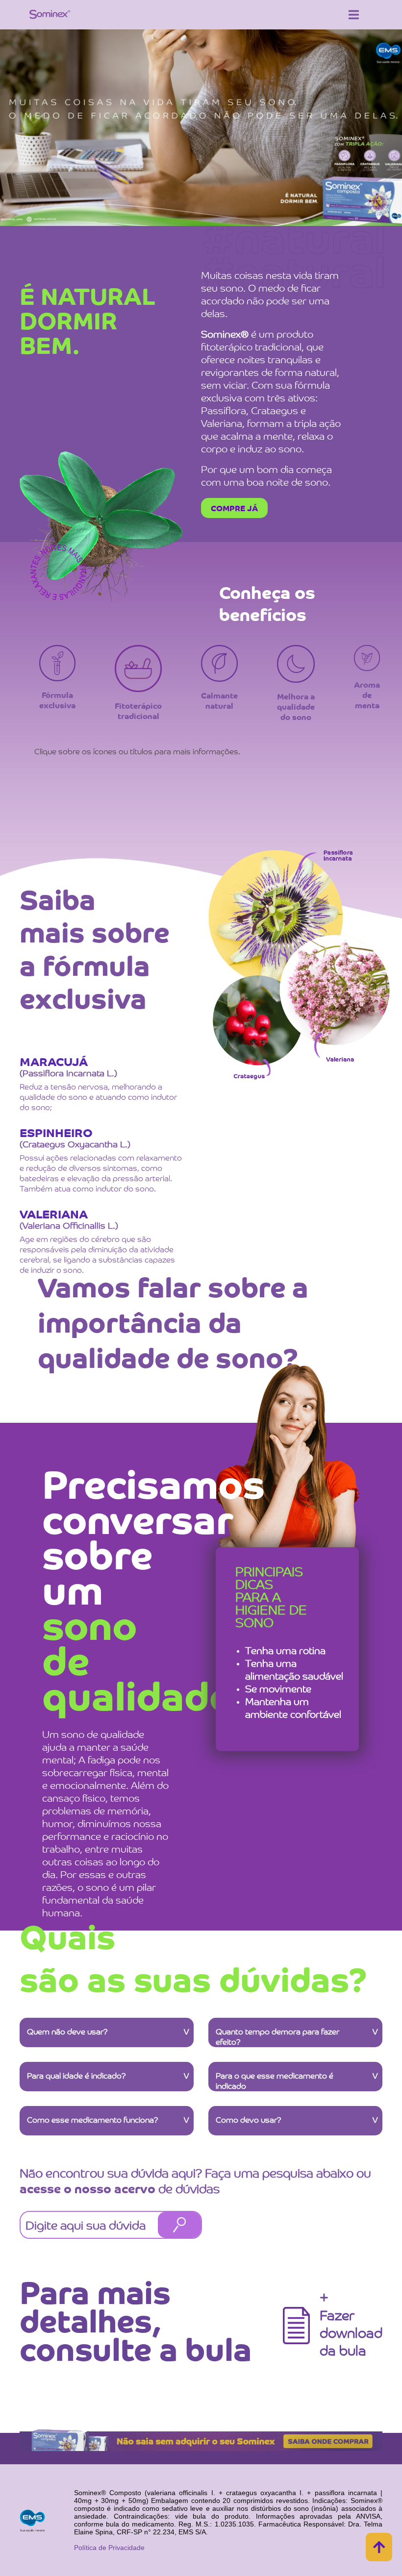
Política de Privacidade (109, 2548)
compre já (234, 509)
